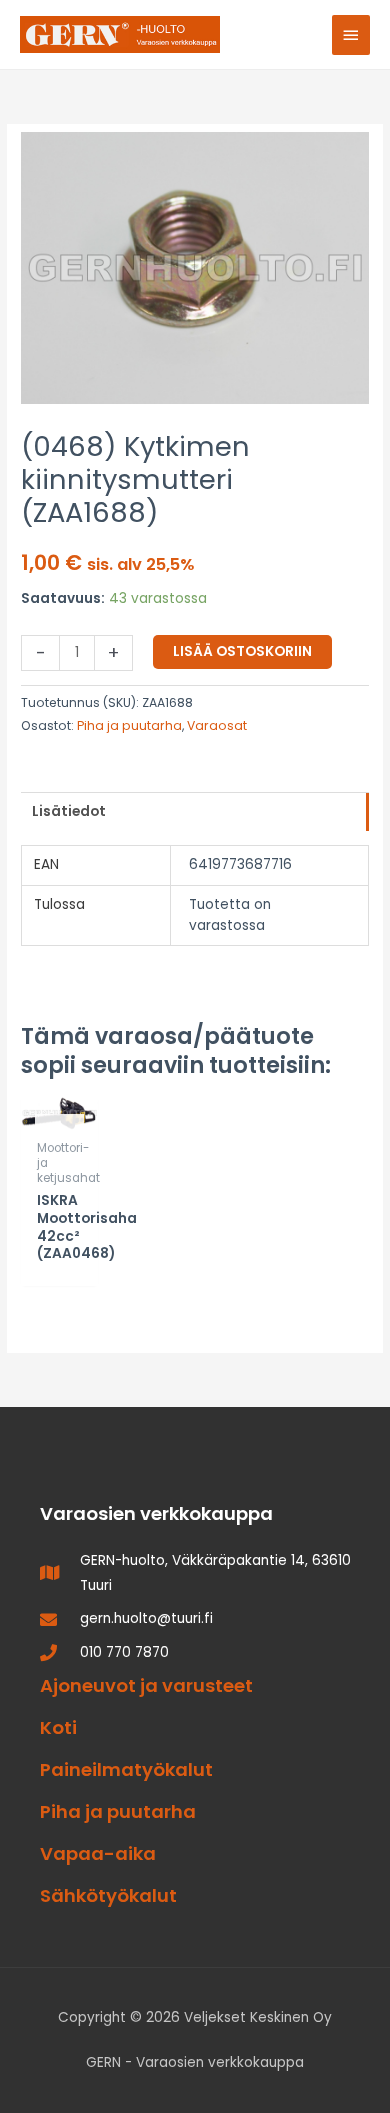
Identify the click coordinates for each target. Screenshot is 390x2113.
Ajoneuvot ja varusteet (146, 1685)
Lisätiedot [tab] (69, 811)
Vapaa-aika (98, 1853)
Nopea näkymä (59, 1104)
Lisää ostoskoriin (242, 651)
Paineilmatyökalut (126, 1769)
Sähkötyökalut (108, 1895)
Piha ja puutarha (129, 725)
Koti (58, 1727)
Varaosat (217, 725)
